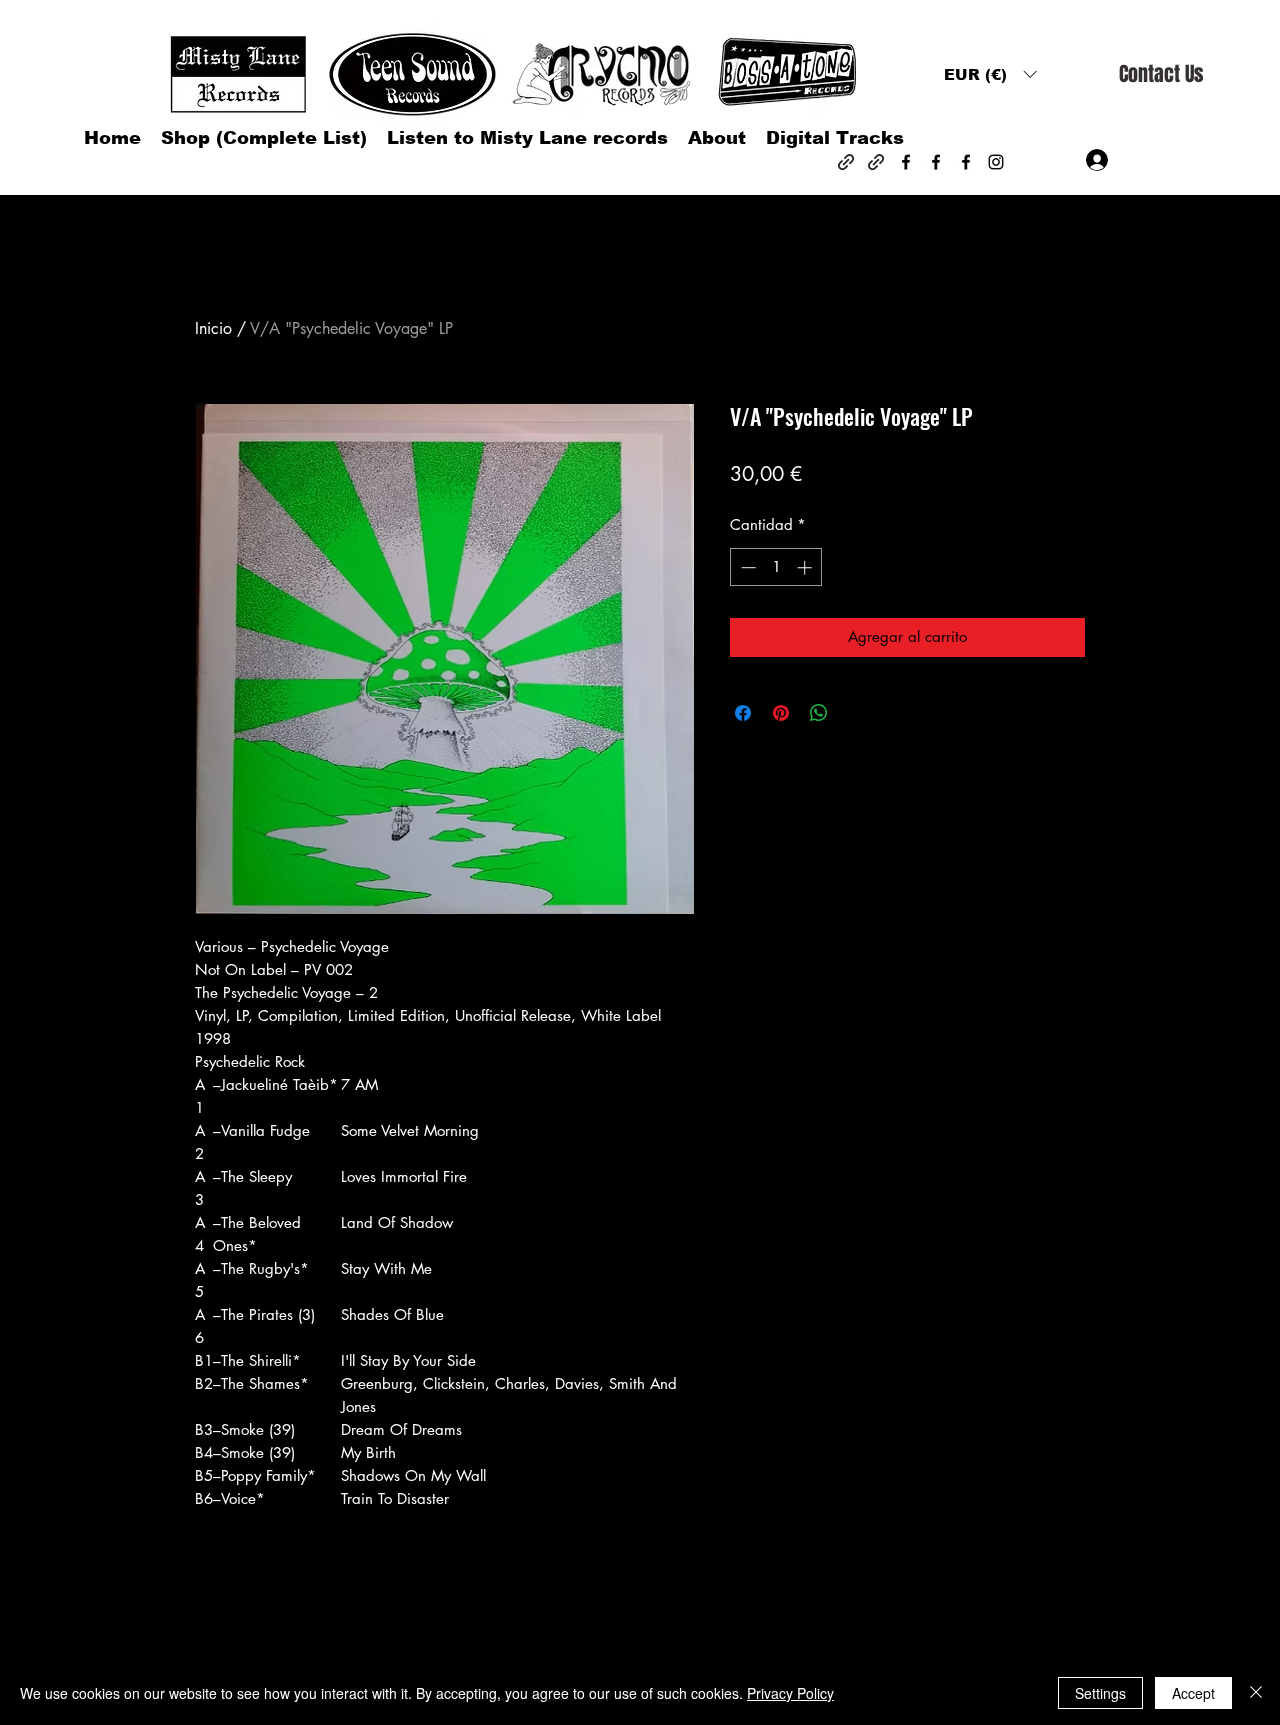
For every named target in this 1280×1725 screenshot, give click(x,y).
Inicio (213, 328)
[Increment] (806, 567)
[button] (990, 74)
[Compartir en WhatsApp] (819, 713)
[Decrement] (746, 567)
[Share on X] (857, 713)
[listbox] (990, 74)
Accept (1193, 1693)
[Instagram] (996, 162)
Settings (1100, 1693)
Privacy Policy (790, 1693)
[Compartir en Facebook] (743, 713)
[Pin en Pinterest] (781, 713)
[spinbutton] (776, 567)
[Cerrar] (1256, 1693)
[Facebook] (906, 162)
